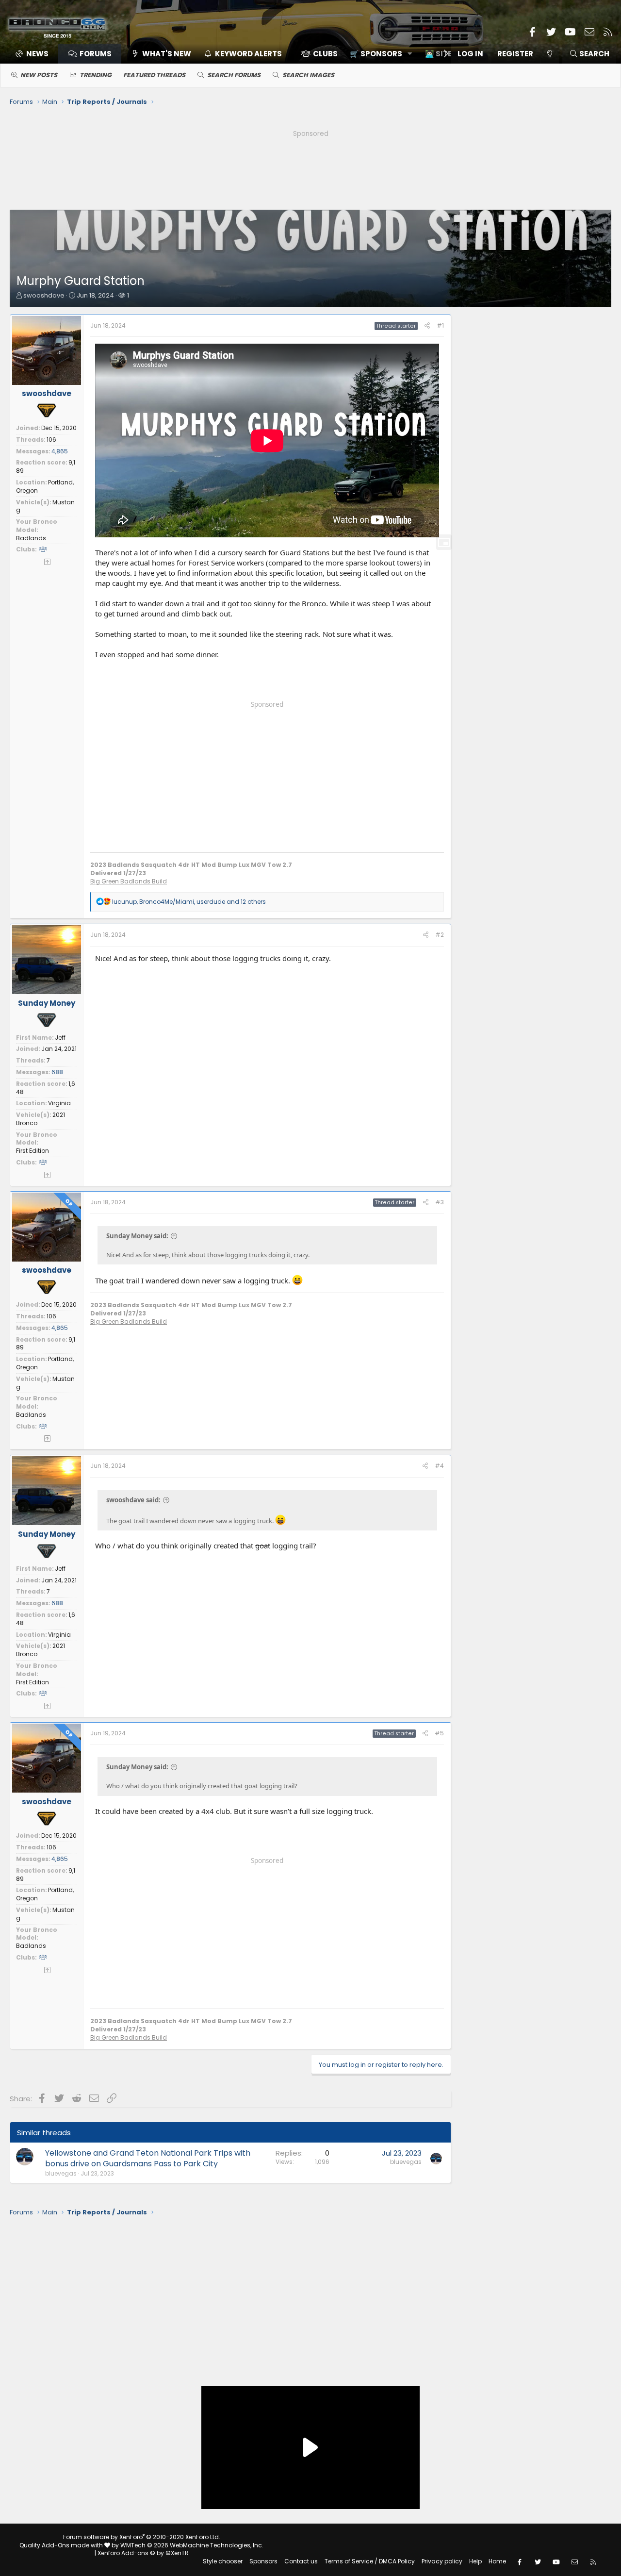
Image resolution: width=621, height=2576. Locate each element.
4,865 (60, 451)
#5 (439, 1733)
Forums (96, 54)
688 (57, 1072)
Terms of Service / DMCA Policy (370, 2561)
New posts (39, 75)
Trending (96, 75)
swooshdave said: (133, 1500)
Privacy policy (442, 2561)
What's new (167, 54)
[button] (378, 54)
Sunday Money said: (137, 1236)
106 (51, 440)
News (37, 54)
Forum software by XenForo (142, 2537)
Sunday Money (47, 1003)
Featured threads (154, 75)
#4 (439, 1466)
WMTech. (192, 2545)
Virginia (59, 1103)
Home (497, 2561)
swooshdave (44, 295)
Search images (308, 75)
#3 (440, 1202)
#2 (440, 935)
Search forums (234, 75)
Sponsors (263, 2561)
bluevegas (61, 2173)
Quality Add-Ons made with (62, 2545)
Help (475, 2561)
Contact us (301, 2561)
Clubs (325, 54)
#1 (440, 325)
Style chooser (223, 2561)
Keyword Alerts (248, 54)
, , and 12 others (189, 902)
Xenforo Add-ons (143, 2553)
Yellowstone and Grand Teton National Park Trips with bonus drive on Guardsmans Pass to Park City (148, 2158)
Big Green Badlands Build (129, 881)
